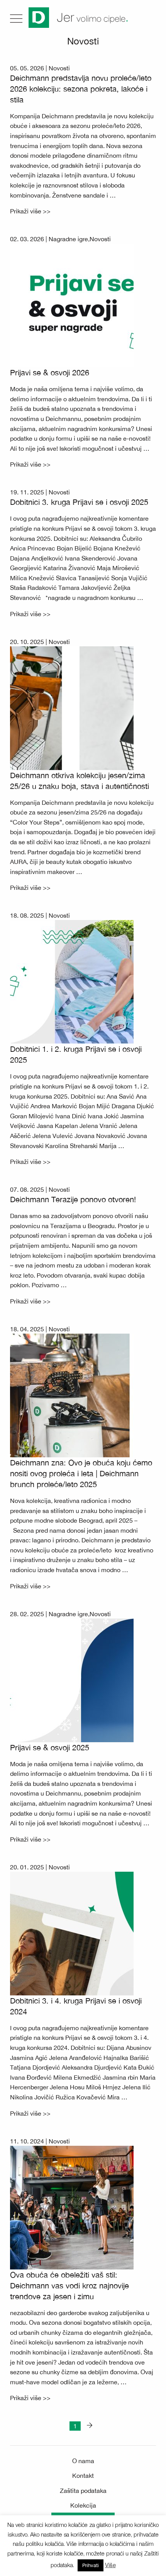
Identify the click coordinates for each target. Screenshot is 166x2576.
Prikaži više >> (30, 211)
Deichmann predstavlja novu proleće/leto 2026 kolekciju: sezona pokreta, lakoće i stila (81, 89)
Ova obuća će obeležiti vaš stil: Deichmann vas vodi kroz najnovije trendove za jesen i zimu (69, 2286)
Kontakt (83, 2475)
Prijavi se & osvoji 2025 (50, 1747)
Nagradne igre (68, 239)
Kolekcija (83, 2505)
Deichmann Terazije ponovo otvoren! (73, 1199)
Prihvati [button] (91, 2565)
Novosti (59, 68)
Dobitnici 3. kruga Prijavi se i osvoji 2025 (79, 502)
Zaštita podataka (83, 2491)
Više (110, 2565)
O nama (83, 2461)
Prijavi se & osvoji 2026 (50, 372)
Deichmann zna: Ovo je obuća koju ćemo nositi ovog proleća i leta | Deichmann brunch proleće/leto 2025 (81, 1473)
